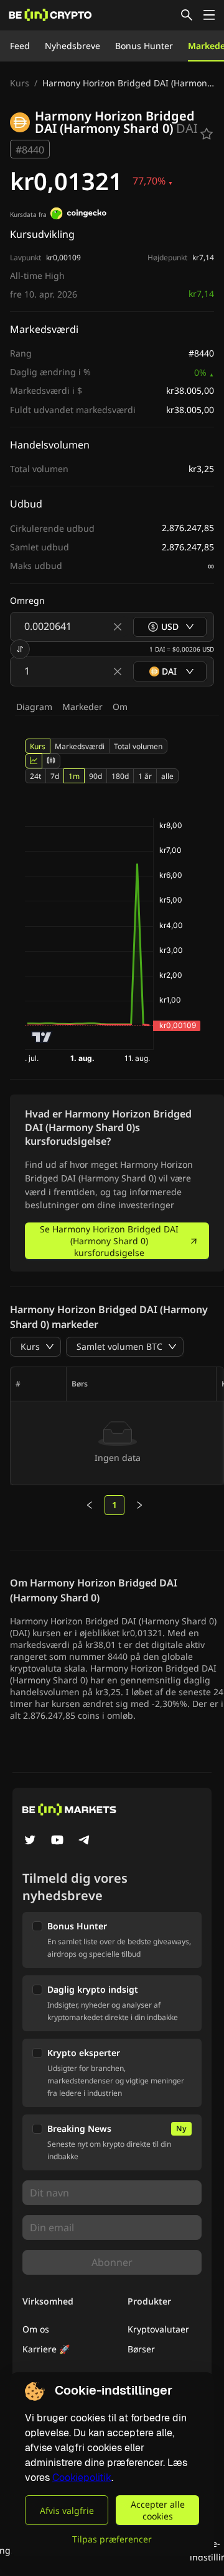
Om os (36, 2329)
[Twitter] (30, 1841)
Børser (141, 2349)
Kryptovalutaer (158, 2329)
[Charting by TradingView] (42, 1037)
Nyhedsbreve (72, 46)
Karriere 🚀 (46, 2349)
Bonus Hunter (144, 46)
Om (120, 707)
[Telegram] (85, 1841)
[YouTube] (57, 1841)
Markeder (82, 707)
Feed (20, 46)
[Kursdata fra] (78, 215)
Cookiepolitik (82, 2478)
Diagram (34, 707)
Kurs (20, 83)
